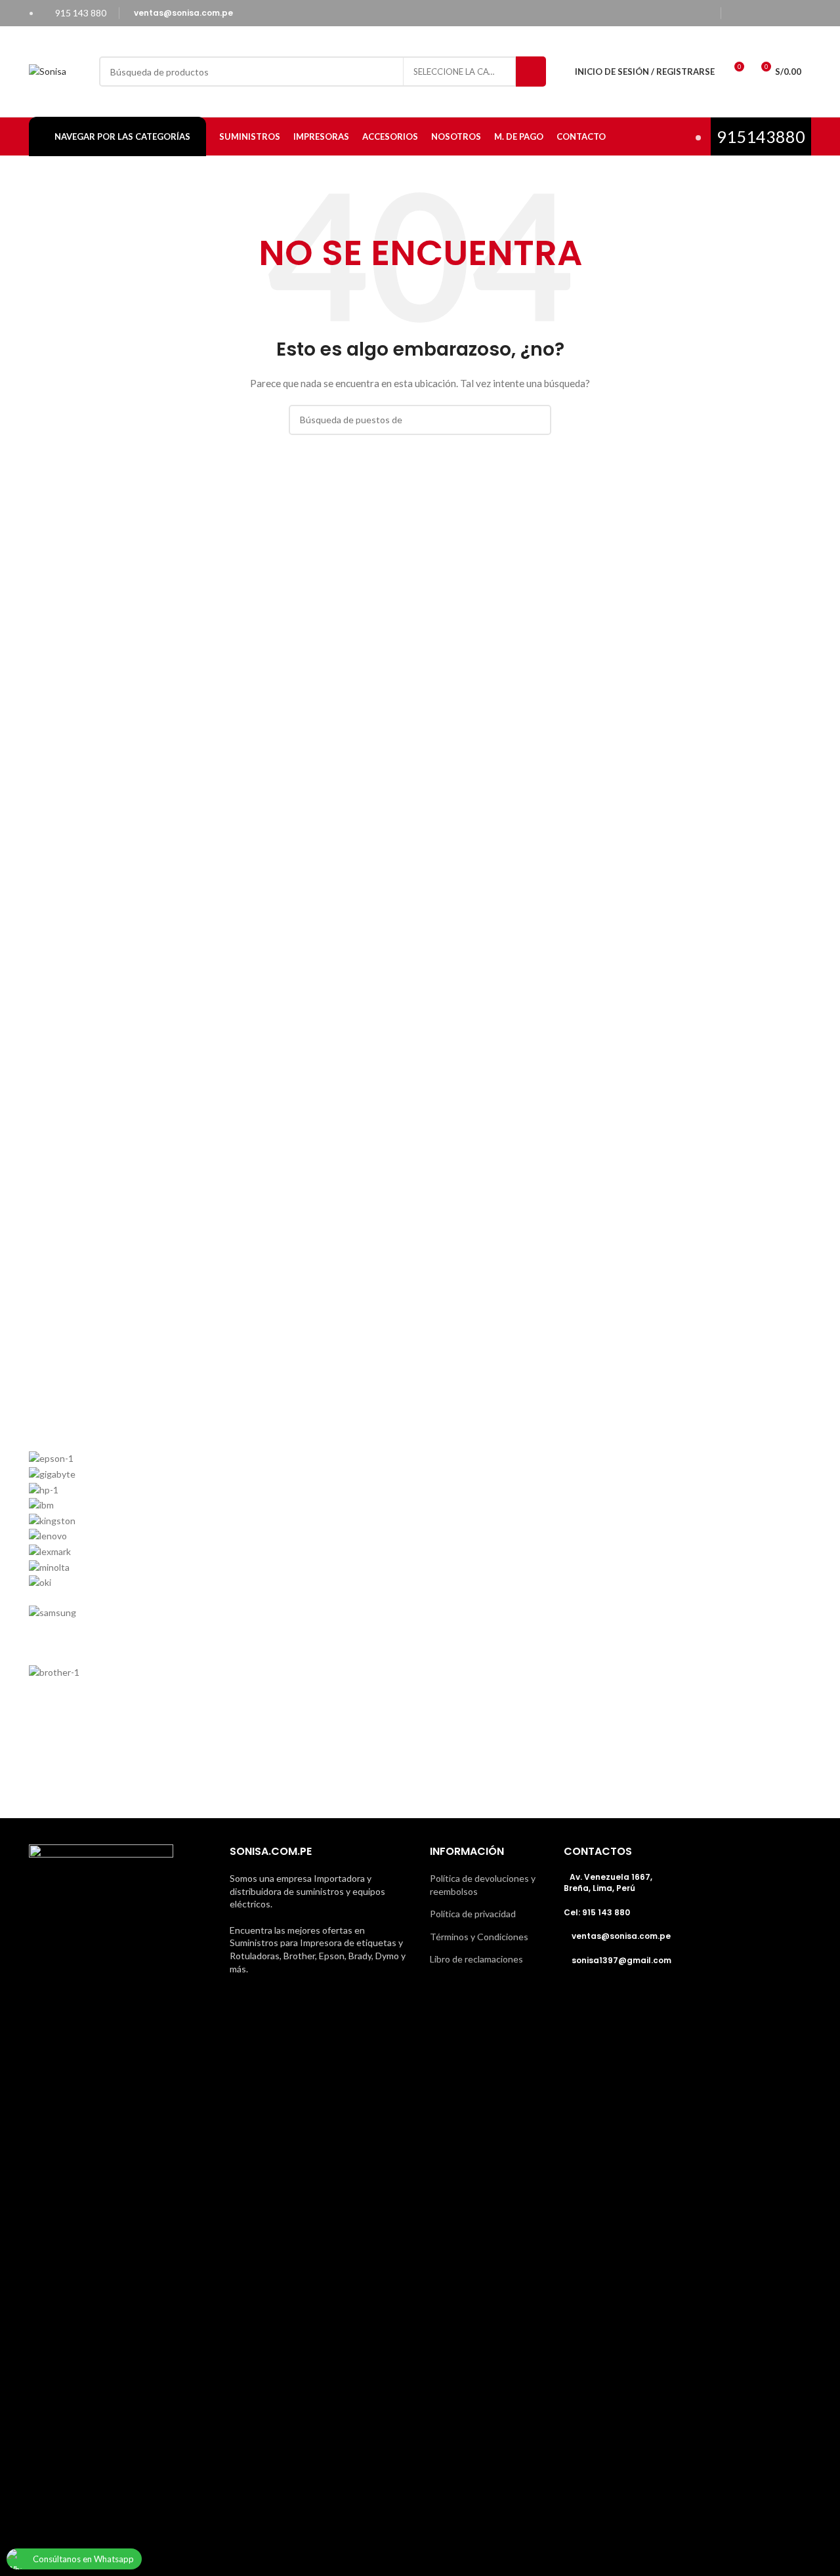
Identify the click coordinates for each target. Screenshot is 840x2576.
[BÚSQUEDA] (531, 72)
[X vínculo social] (753, 13)
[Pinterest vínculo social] (803, 13)
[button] (420, 1728)
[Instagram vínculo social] (769, 13)
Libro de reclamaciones (476, 1959)
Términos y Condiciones (479, 1937)
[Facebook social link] (736, 13)
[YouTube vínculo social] (786, 13)
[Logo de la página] (48, 71)
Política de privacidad (473, 1914)
